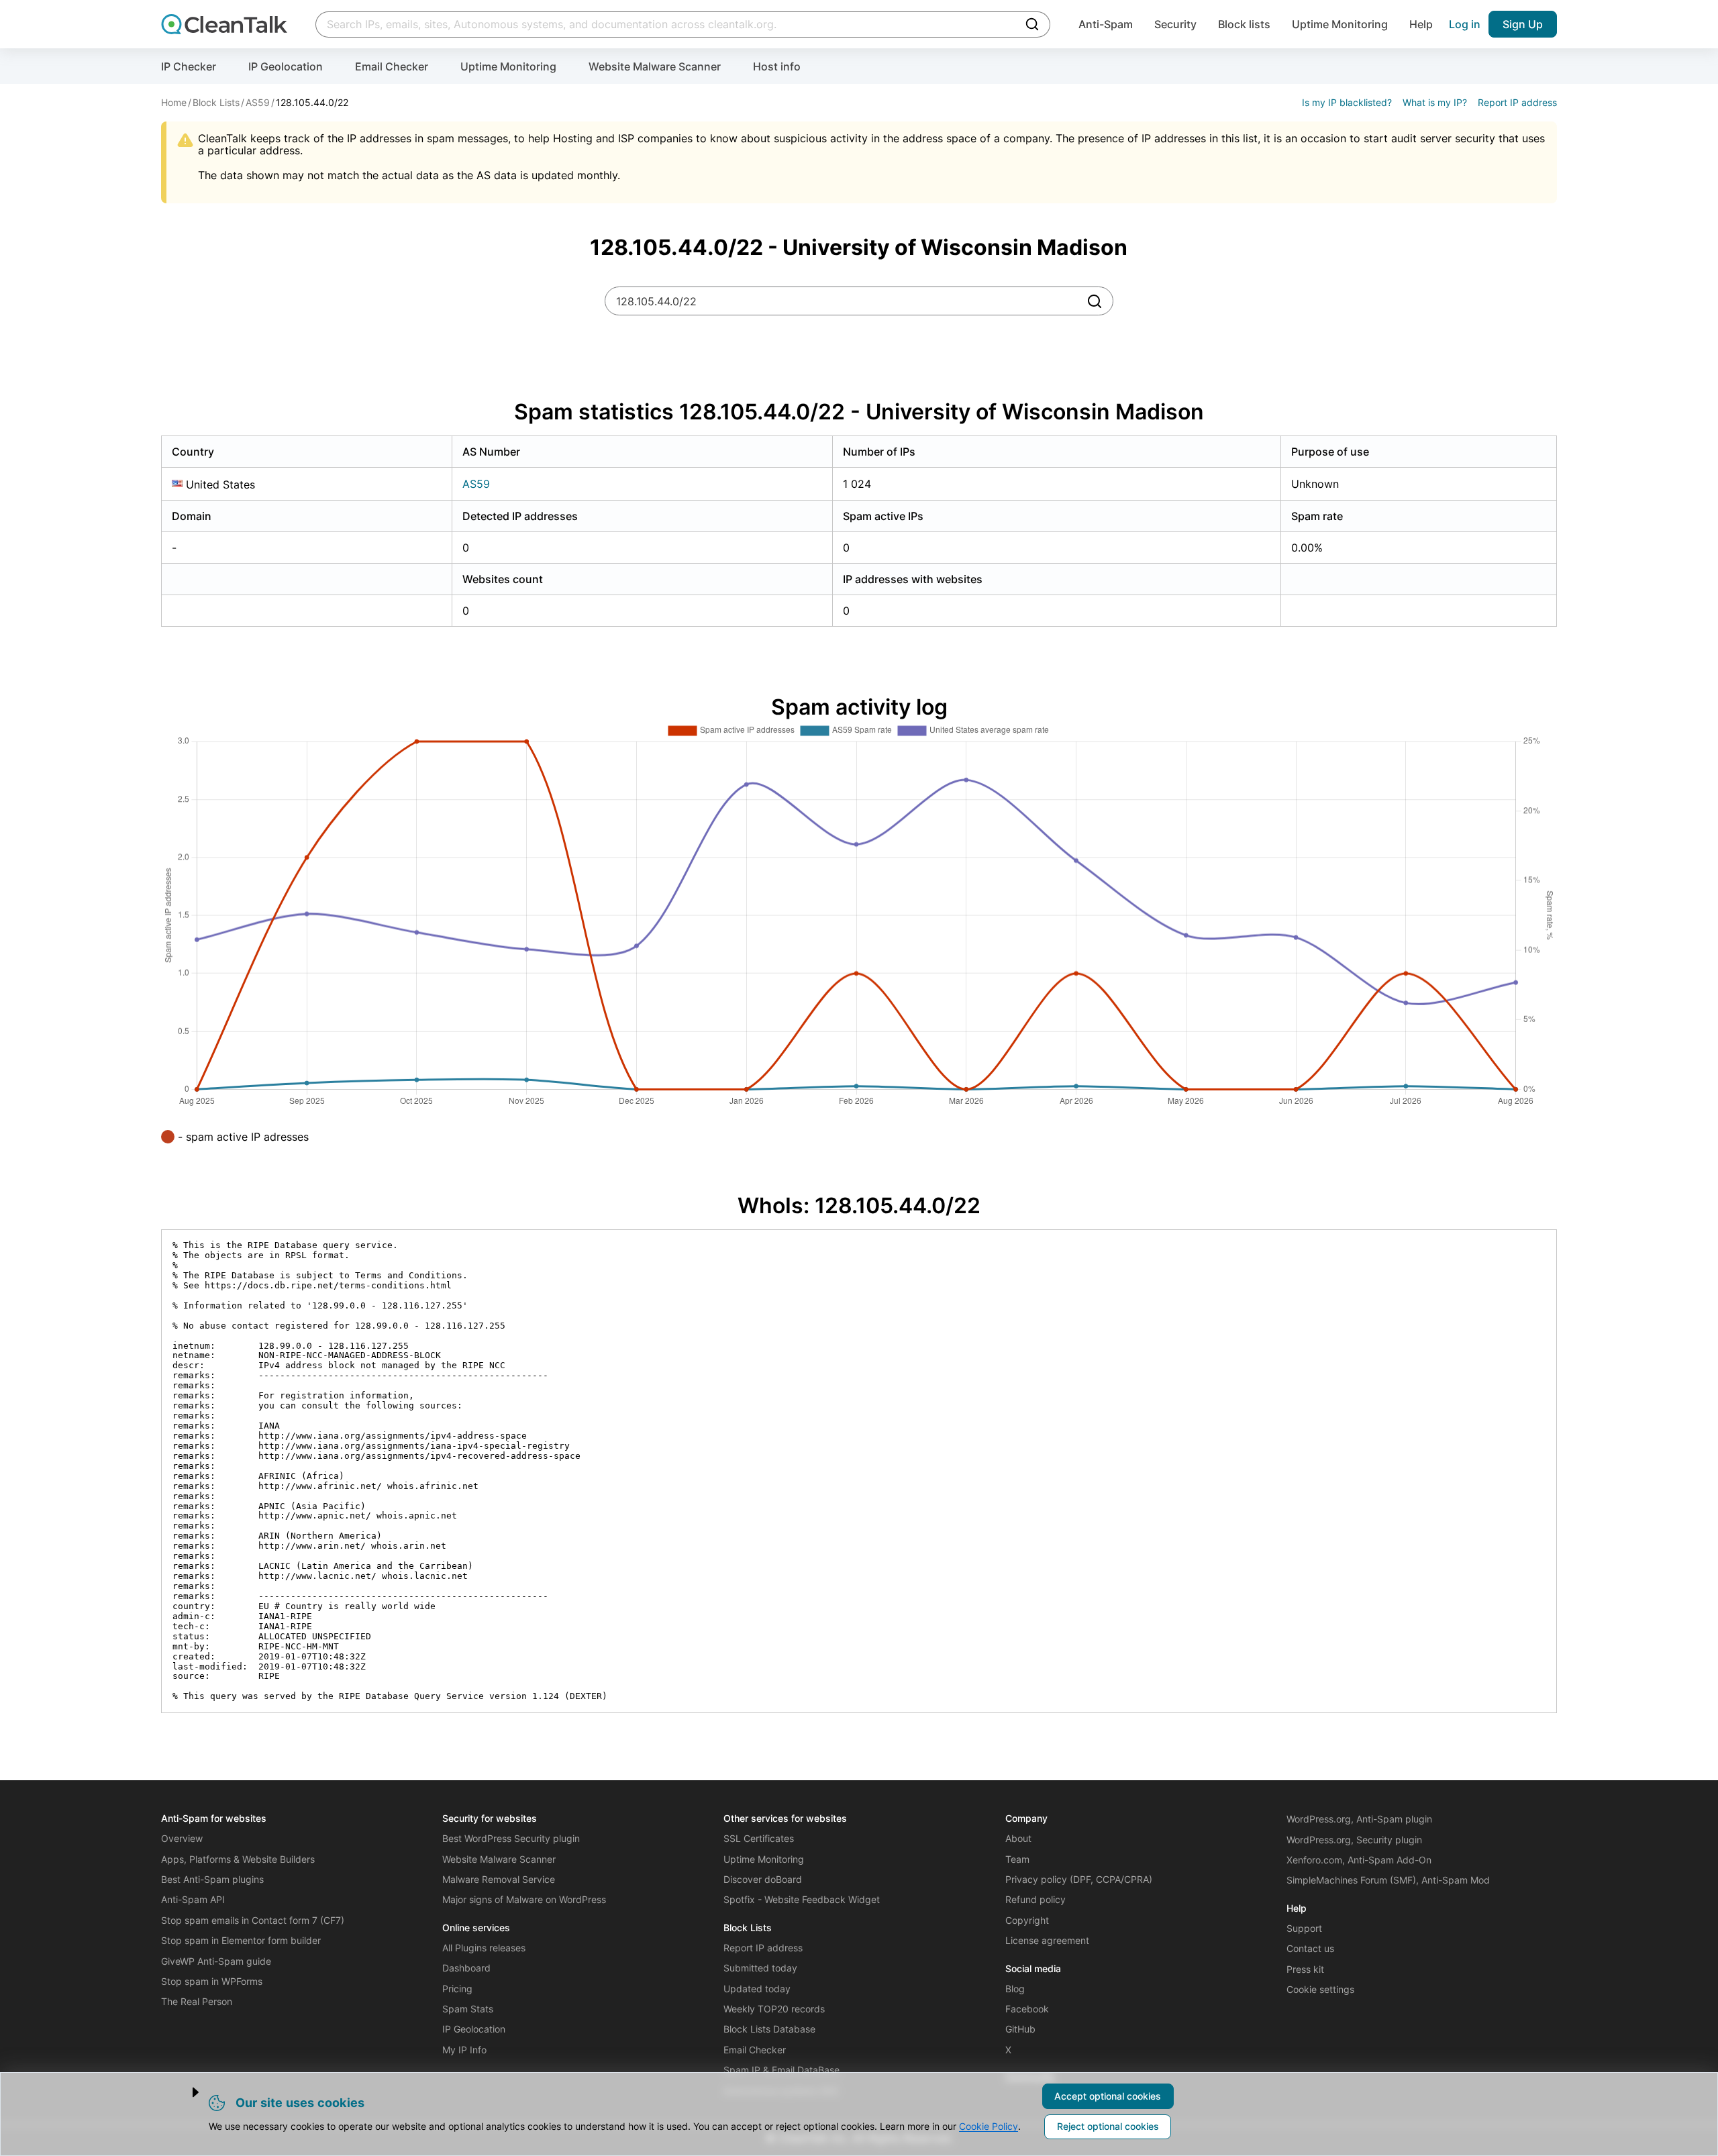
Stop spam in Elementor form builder (241, 1940)
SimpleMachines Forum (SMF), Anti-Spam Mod (1388, 1880)
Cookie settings (1320, 1989)
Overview (182, 1838)
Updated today (757, 1989)
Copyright (1027, 1920)
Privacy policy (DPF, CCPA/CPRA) (1079, 1879)
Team (1017, 1859)
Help (1421, 24)
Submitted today (760, 1968)
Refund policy (1035, 1899)
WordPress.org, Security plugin (1354, 1840)
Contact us (1310, 1948)
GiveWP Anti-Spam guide (216, 1961)
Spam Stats (468, 2009)
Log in (1465, 24)
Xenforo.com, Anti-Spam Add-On (1359, 1860)
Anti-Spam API (193, 1899)
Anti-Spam (1106, 24)
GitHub (1020, 2029)
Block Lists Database (769, 2029)
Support (1304, 1928)
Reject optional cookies (1108, 2126)
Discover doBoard (763, 1879)
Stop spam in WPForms (212, 1981)
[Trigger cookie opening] (184, 2092)
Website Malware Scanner (655, 66)
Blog (1015, 1989)
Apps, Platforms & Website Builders (238, 1859)
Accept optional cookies (1108, 2096)
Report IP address (1517, 102)
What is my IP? (1435, 102)
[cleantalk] (224, 24)
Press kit (1305, 1969)
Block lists (1244, 24)
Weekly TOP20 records (774, 2009)
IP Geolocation (286, 66)
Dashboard (466, 1968)
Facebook (1027, 2009)
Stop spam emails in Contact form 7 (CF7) (253, 1920)
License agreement (1047, 1940)
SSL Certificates (759, 1838)
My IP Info (464, 2050)
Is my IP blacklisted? (1347, 102)
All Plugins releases (484, 1948)
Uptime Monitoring (1340, 24)
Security (1175, 24)
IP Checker (189, 66)
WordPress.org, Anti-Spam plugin (1359, 1819)
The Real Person (197, 2001)
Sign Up (1523, 24)
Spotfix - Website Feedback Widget (802, 1899)
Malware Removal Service (499, 1879)
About (1018, 1838)
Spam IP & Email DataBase (781, 2070)
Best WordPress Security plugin (511, 1838)
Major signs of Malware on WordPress (524, 1899)
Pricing (457, 1989)
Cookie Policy (989, 2126)
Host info (777, 66)
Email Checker (392, 66)
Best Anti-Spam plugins (212, 1879)
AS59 (476, 484)
